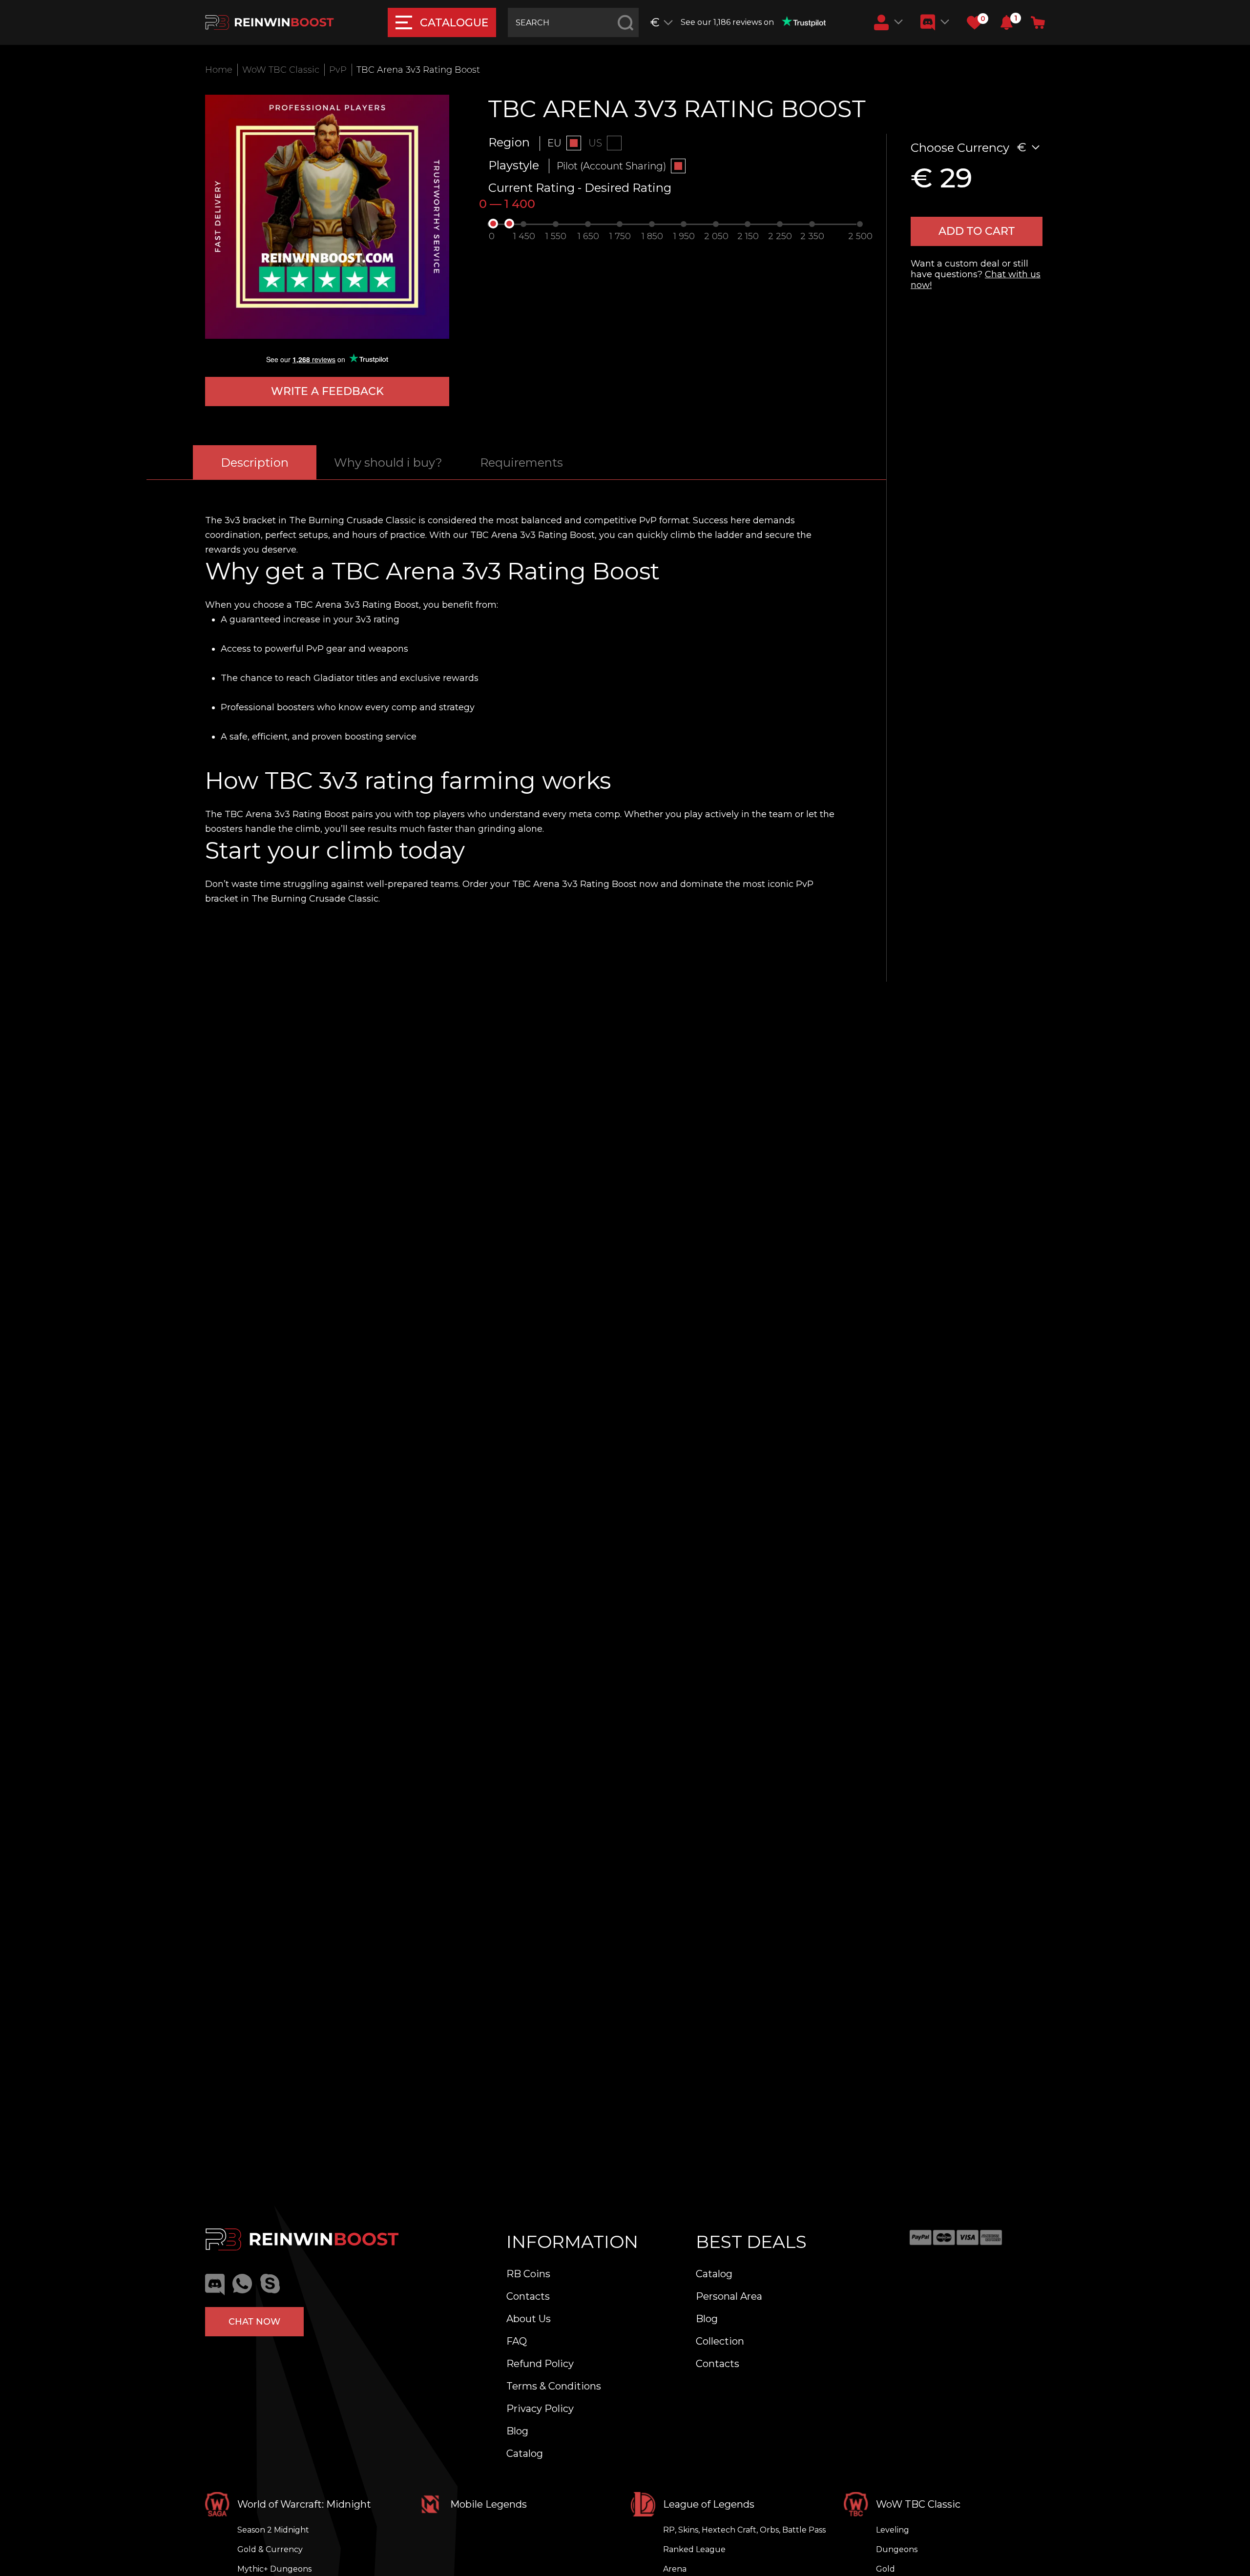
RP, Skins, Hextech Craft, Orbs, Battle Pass (744, 2530)
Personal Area (729, 2296)
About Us (529, 2319)
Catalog (525, 2453)
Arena (675, 2569)
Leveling (893, 2530)
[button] (1007, 22)
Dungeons (897, 2549)
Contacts (528, 2296)
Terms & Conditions (554, 2386)
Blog (517, 2431)
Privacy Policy (540, 2409)
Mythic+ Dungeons (274, 2569)
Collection (720, 2341)
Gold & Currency (270, 2549)
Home (219, 70)
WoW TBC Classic (281, 70)
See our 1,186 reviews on (727, 22)
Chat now (254, 2322)
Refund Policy (540, 2364)
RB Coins (528, 2274)
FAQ (517, 2341)
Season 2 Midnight (273, 2530)
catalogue (454, 23)
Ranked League (694, 2549)
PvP (338, 70)
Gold (885, 2569)
